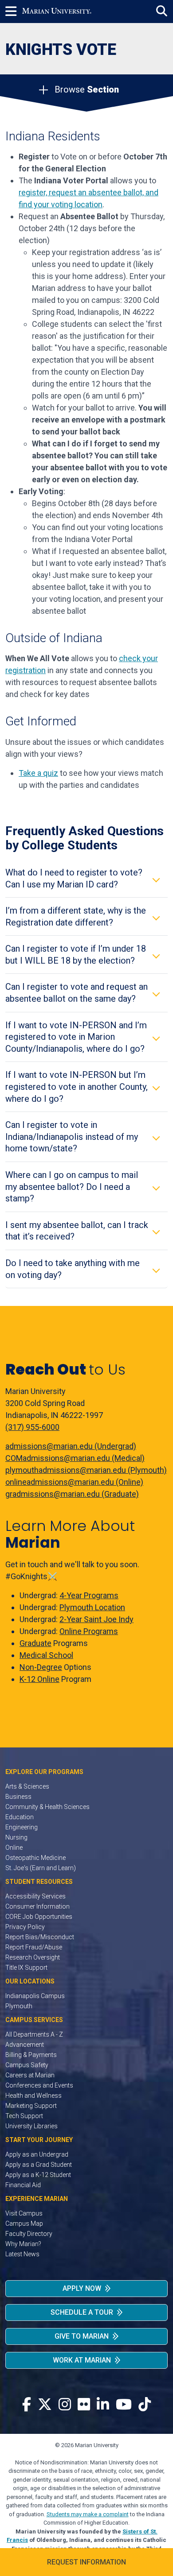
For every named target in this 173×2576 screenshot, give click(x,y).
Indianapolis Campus (35, 1996)
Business (18, 1797)
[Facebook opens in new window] (27, 2405)
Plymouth (19, 2006)
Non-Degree (41, 1667)
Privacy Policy (25, 1927)
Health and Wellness (33, 2096)
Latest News (22, 2254)
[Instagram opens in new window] (65, 2405)
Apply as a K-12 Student (38, 2175)
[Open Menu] (14, 12)
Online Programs (89, 1631)
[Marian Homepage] (57, 12)
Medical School (46, 1655)
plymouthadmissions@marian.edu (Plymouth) (86, 1470)
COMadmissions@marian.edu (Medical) (75, 1458)
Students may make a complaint (88, 2514)
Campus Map (24, 2223)
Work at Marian (82, 2360)
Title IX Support (26, 1968)
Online (14, 1848)
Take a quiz (38, 773)
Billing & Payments (31, 2055)
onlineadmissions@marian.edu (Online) (74, 1482)
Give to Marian (82, 2336)
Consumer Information (37, 1906)
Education (20, 1817)
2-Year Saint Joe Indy (96, 1619)
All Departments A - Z (34, 2034)
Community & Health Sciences (47, 1807)
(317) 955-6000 (32, 1427)
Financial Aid (23, 2185)
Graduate (35, 1643)
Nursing (16, 1837)
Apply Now (82, 2288)
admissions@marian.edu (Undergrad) (71, 1446)
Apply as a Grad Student (39, 2165)
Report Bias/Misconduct (40, 1937)
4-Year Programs (89, 1595)
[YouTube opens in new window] (124, 2405)
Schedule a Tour (82, 2312)
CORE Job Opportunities (39, 1917)
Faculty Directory (29, 2234)
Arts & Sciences (27, 1786)
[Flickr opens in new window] (84, 2405)
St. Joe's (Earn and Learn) (41, 1868)
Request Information (86, 2562)
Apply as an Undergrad (37, 2154)
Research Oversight (33, 1957)
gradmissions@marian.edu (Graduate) (72, 1494)
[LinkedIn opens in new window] (103, 2405)
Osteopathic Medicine (35, 1858)
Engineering (22, 1827)
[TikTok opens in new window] (145, 2405)
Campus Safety (27, 2065)
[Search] (162, 11)
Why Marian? (23, 2244)
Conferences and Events (39, 2085)
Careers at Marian (30, 2075)
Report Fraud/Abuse (34, 1947)
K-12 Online (39, 1679)
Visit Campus (24, 2213)
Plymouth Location (92, 1607)
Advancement (25, 2045)
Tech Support (24, 2116)
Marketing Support (31, 2106)
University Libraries (31, 2126)
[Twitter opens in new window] (45, 2405)
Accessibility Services (35, 1896)
